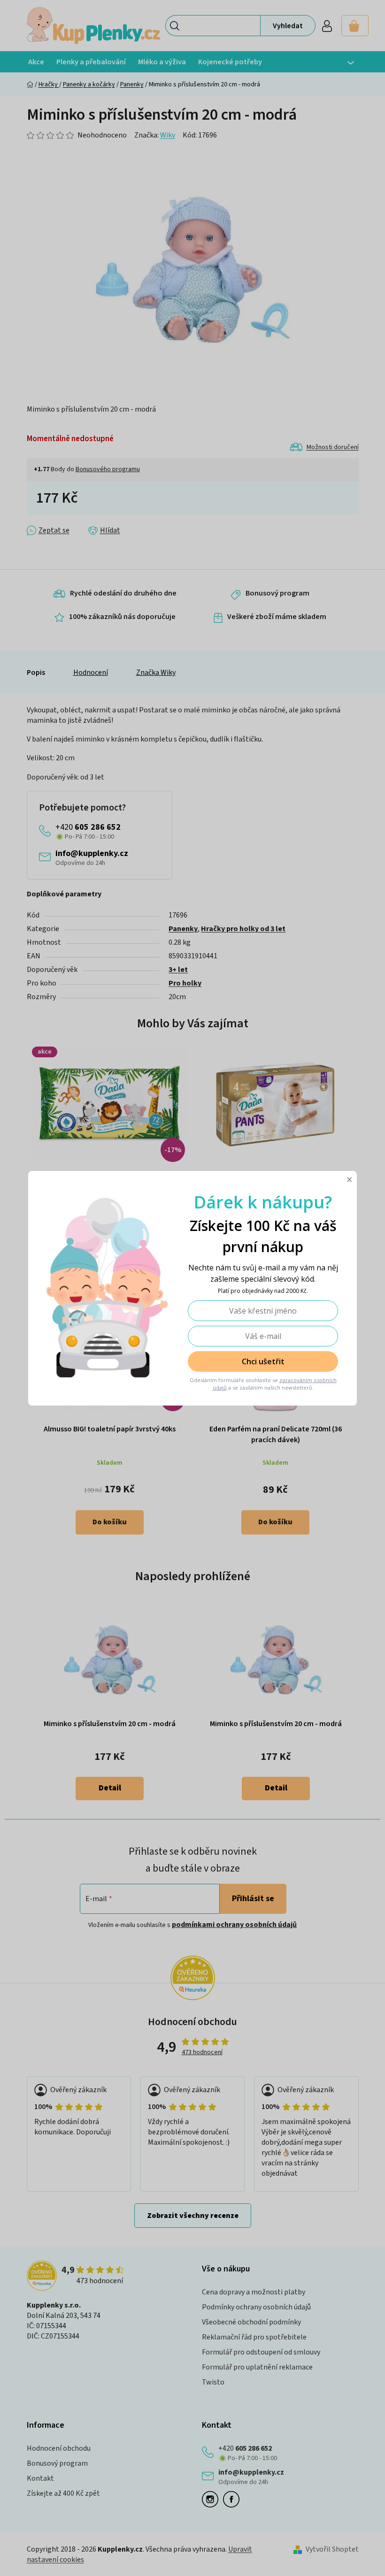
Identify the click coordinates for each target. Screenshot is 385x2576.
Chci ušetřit (259, 1361)
